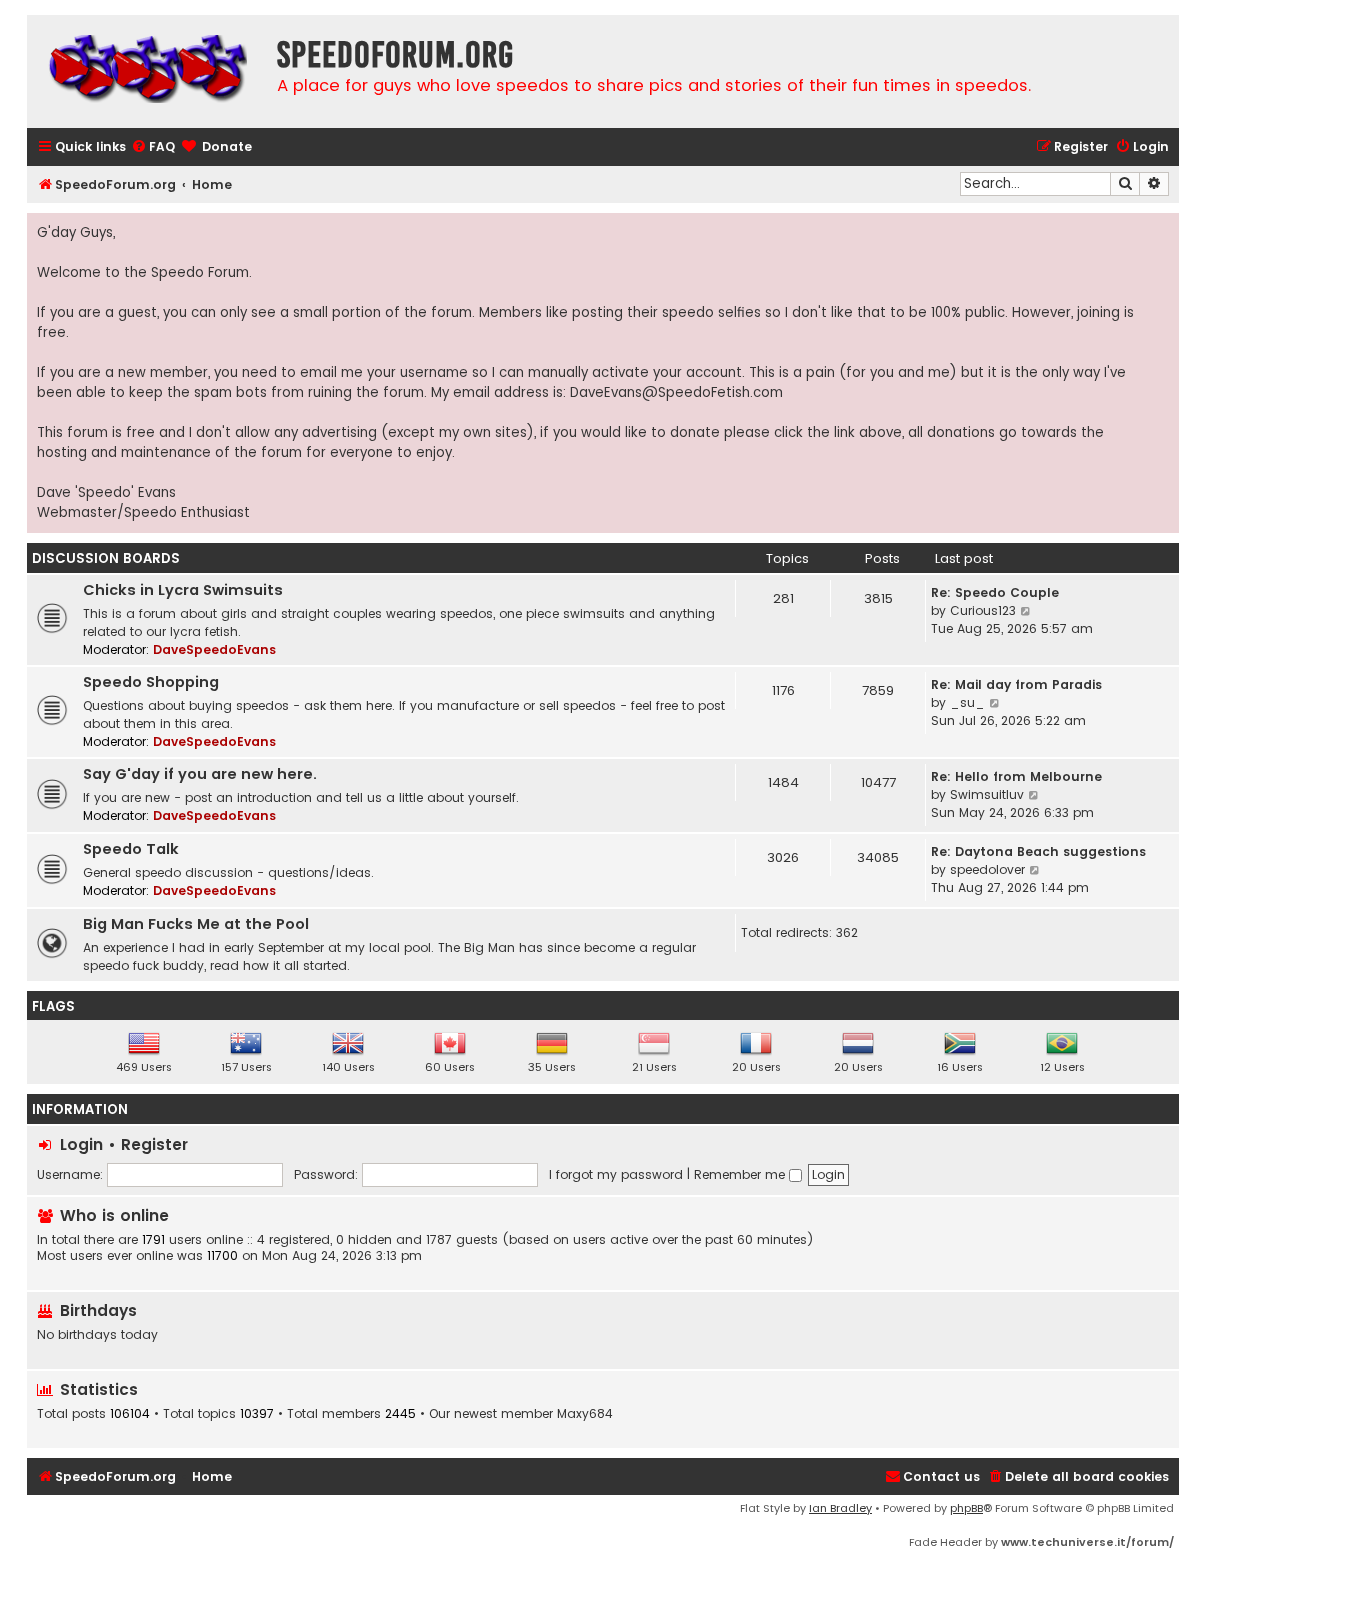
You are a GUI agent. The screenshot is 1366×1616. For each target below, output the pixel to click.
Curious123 (983, 610)
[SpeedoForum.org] (147, 71)
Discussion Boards (106, 558)
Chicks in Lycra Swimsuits (183, 590)
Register (154, 1144)
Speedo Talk (131, 849)
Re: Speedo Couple (995, 592)
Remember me (741, 1174)
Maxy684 (585, 1414)
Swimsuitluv (987, 794)
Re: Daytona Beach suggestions (1038, 851)
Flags (53, 1006)
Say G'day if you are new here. (200, 774)
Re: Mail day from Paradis (1016, 684)
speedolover (987, 869)
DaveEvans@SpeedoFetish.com (676, 392)
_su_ (967, 702)
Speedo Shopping (151, 682)
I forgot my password (616, 1174)
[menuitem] (153, 147)
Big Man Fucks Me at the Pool (196, 924)
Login (81, 1144)
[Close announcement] (1163, 229)
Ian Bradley (840, 1508)
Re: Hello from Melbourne (1016, 776)
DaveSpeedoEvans (214, 649)
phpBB (966, 1508)
